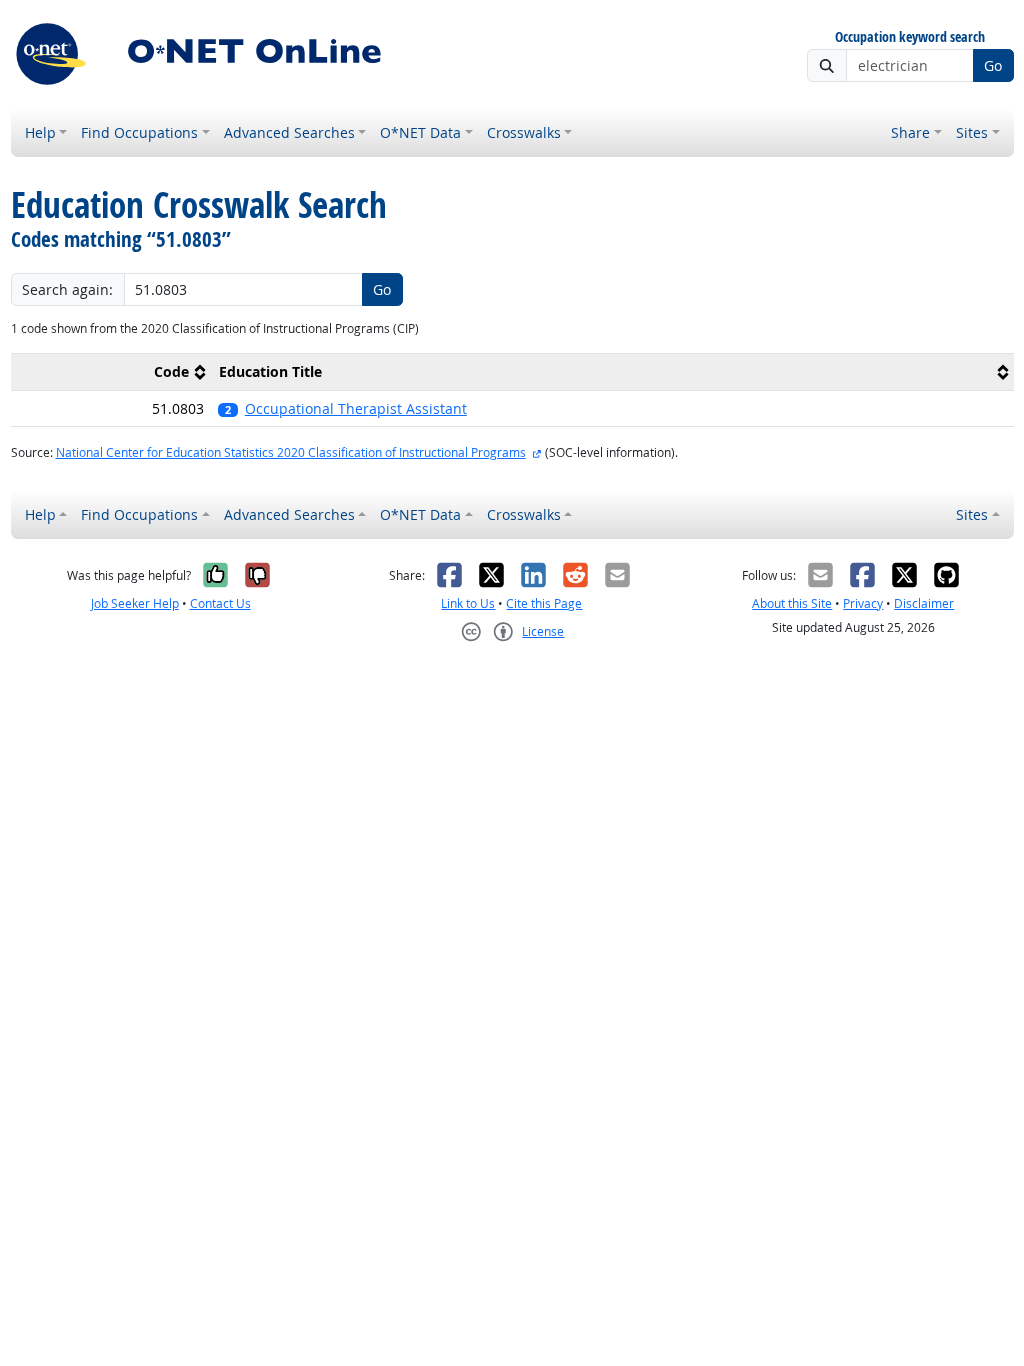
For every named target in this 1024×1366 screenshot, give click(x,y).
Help (40, 132)
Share (910, 132)
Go (993, 65)
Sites (972, 132)
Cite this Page (544, 603)
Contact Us (220, 603)
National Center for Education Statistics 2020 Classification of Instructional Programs (291, 452)
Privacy (863, 603)
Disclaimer (924, 603)
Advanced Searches (289, 132)
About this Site (792, 603)
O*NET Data (420, 132)
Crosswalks (524, 132)
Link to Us (468, 603)
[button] (612, 408)
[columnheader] (111, 371)
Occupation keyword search (910, 37)
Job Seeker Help (135, 603)
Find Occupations (139, 132)
